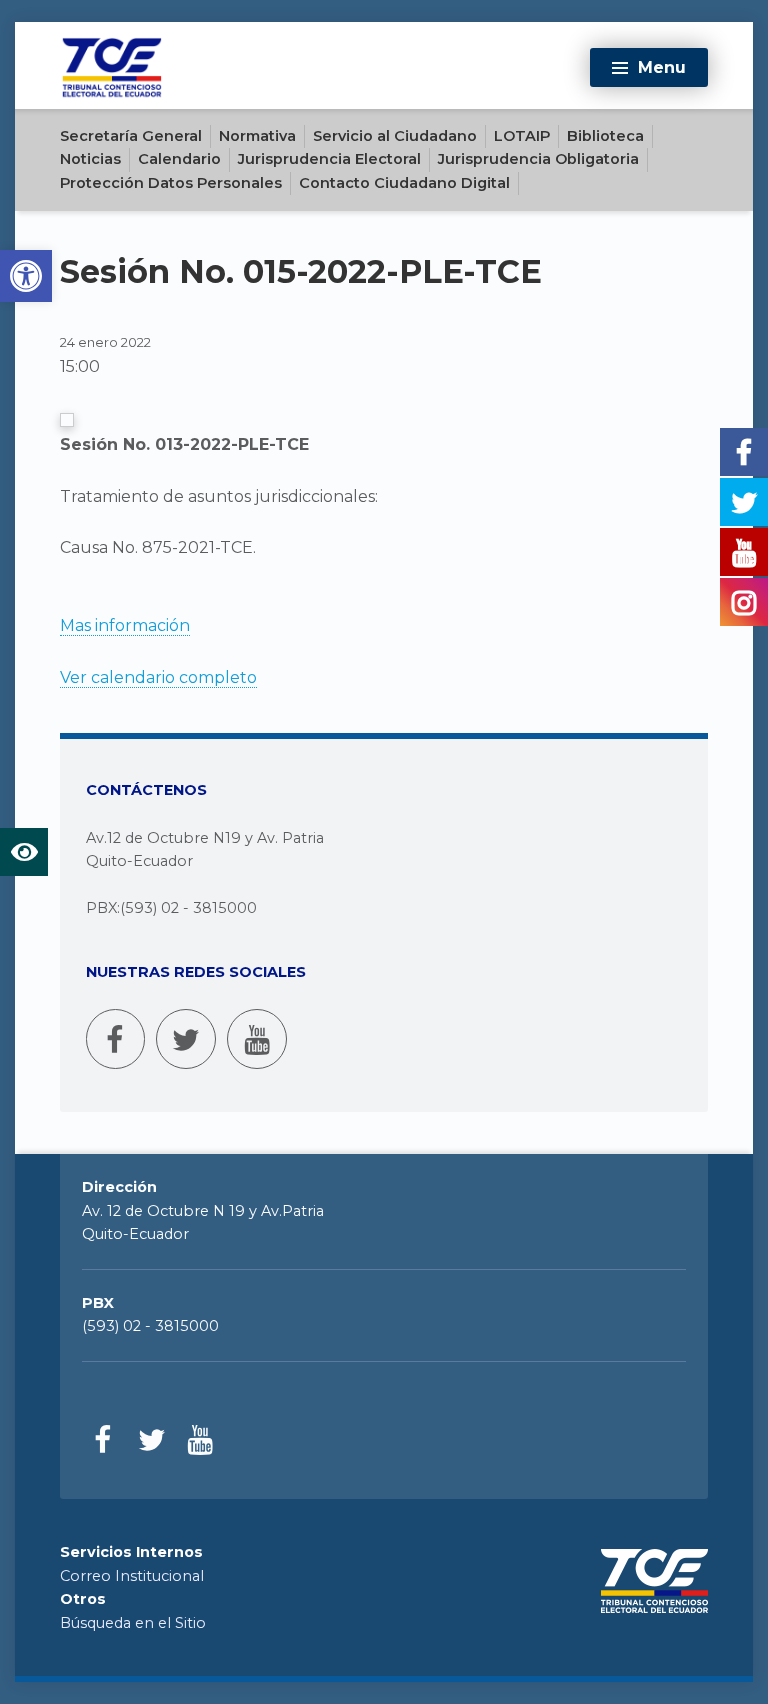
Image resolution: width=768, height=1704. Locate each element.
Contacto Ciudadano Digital (404, 183)
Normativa (257, 136)
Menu (662, 67)
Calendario (179, 159)
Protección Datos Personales (171, 183)
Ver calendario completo (158, 677)
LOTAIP (522, 136)
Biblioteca (605, 136)
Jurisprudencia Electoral (329, 159)
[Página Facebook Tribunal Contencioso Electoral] (116, 1039)
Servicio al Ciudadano (395, 136)
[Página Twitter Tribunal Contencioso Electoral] (186, 1039)
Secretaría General (131, 136)
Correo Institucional (132, 1576)
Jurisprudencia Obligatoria (538, 159)
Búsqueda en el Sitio (133, 1623)
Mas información (125, 625)
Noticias (90, 159)
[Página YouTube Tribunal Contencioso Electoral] (257, 1039)
